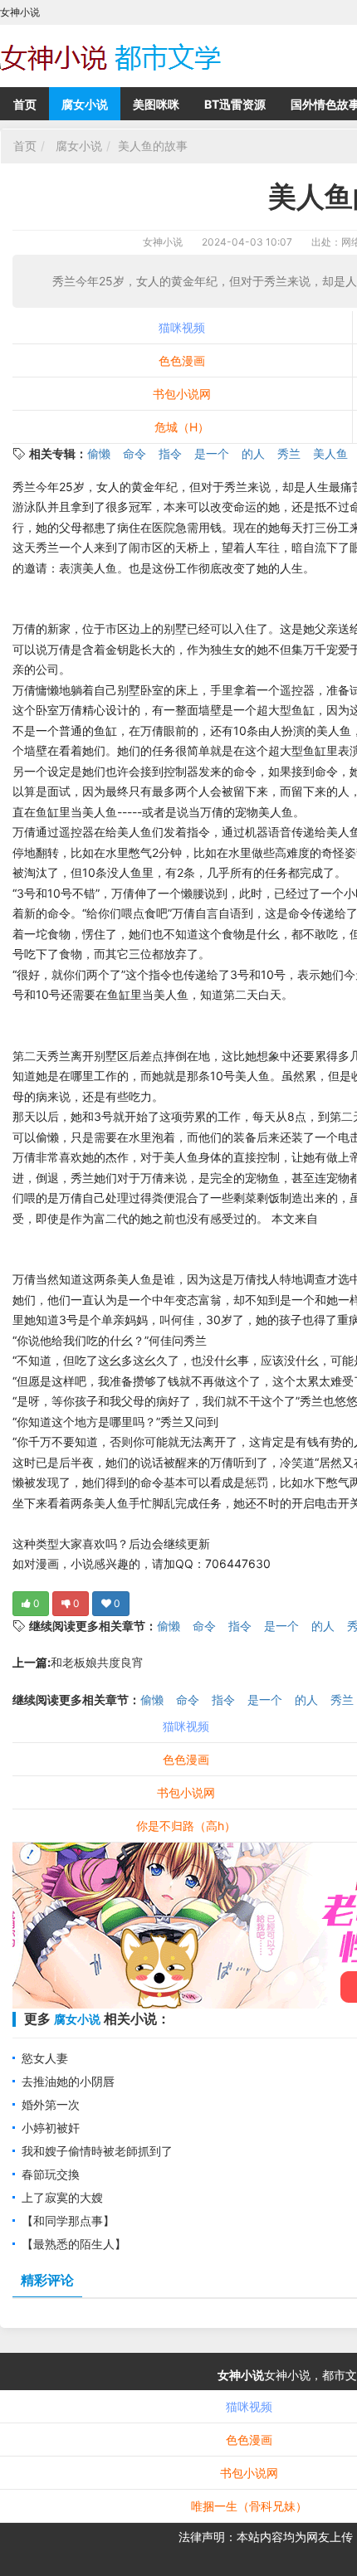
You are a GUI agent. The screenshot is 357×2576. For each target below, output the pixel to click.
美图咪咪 (156, 104)
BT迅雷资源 (235, 104)
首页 (25, 104)
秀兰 (289, 453)
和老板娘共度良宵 (97, 1662)
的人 (253, 453)
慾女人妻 (45, 2058)
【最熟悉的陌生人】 (74, 2244)
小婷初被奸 (51, 2128)
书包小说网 (182, 394)
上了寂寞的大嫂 (62, 2197)
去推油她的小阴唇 (68, 2081)
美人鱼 (330, 453)
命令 (134, 453)
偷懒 (99, 453)
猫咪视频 (182, 327)
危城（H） (182, 427)
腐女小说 (85, 104)
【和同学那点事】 (68, 2221)
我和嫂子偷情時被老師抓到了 (97, 2151)
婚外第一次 (51, 2104)
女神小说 (163, 242)
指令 (170, 453)
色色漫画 (182, 360)
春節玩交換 (51, 2174)
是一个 (212, 453)
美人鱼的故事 (153, 146)
